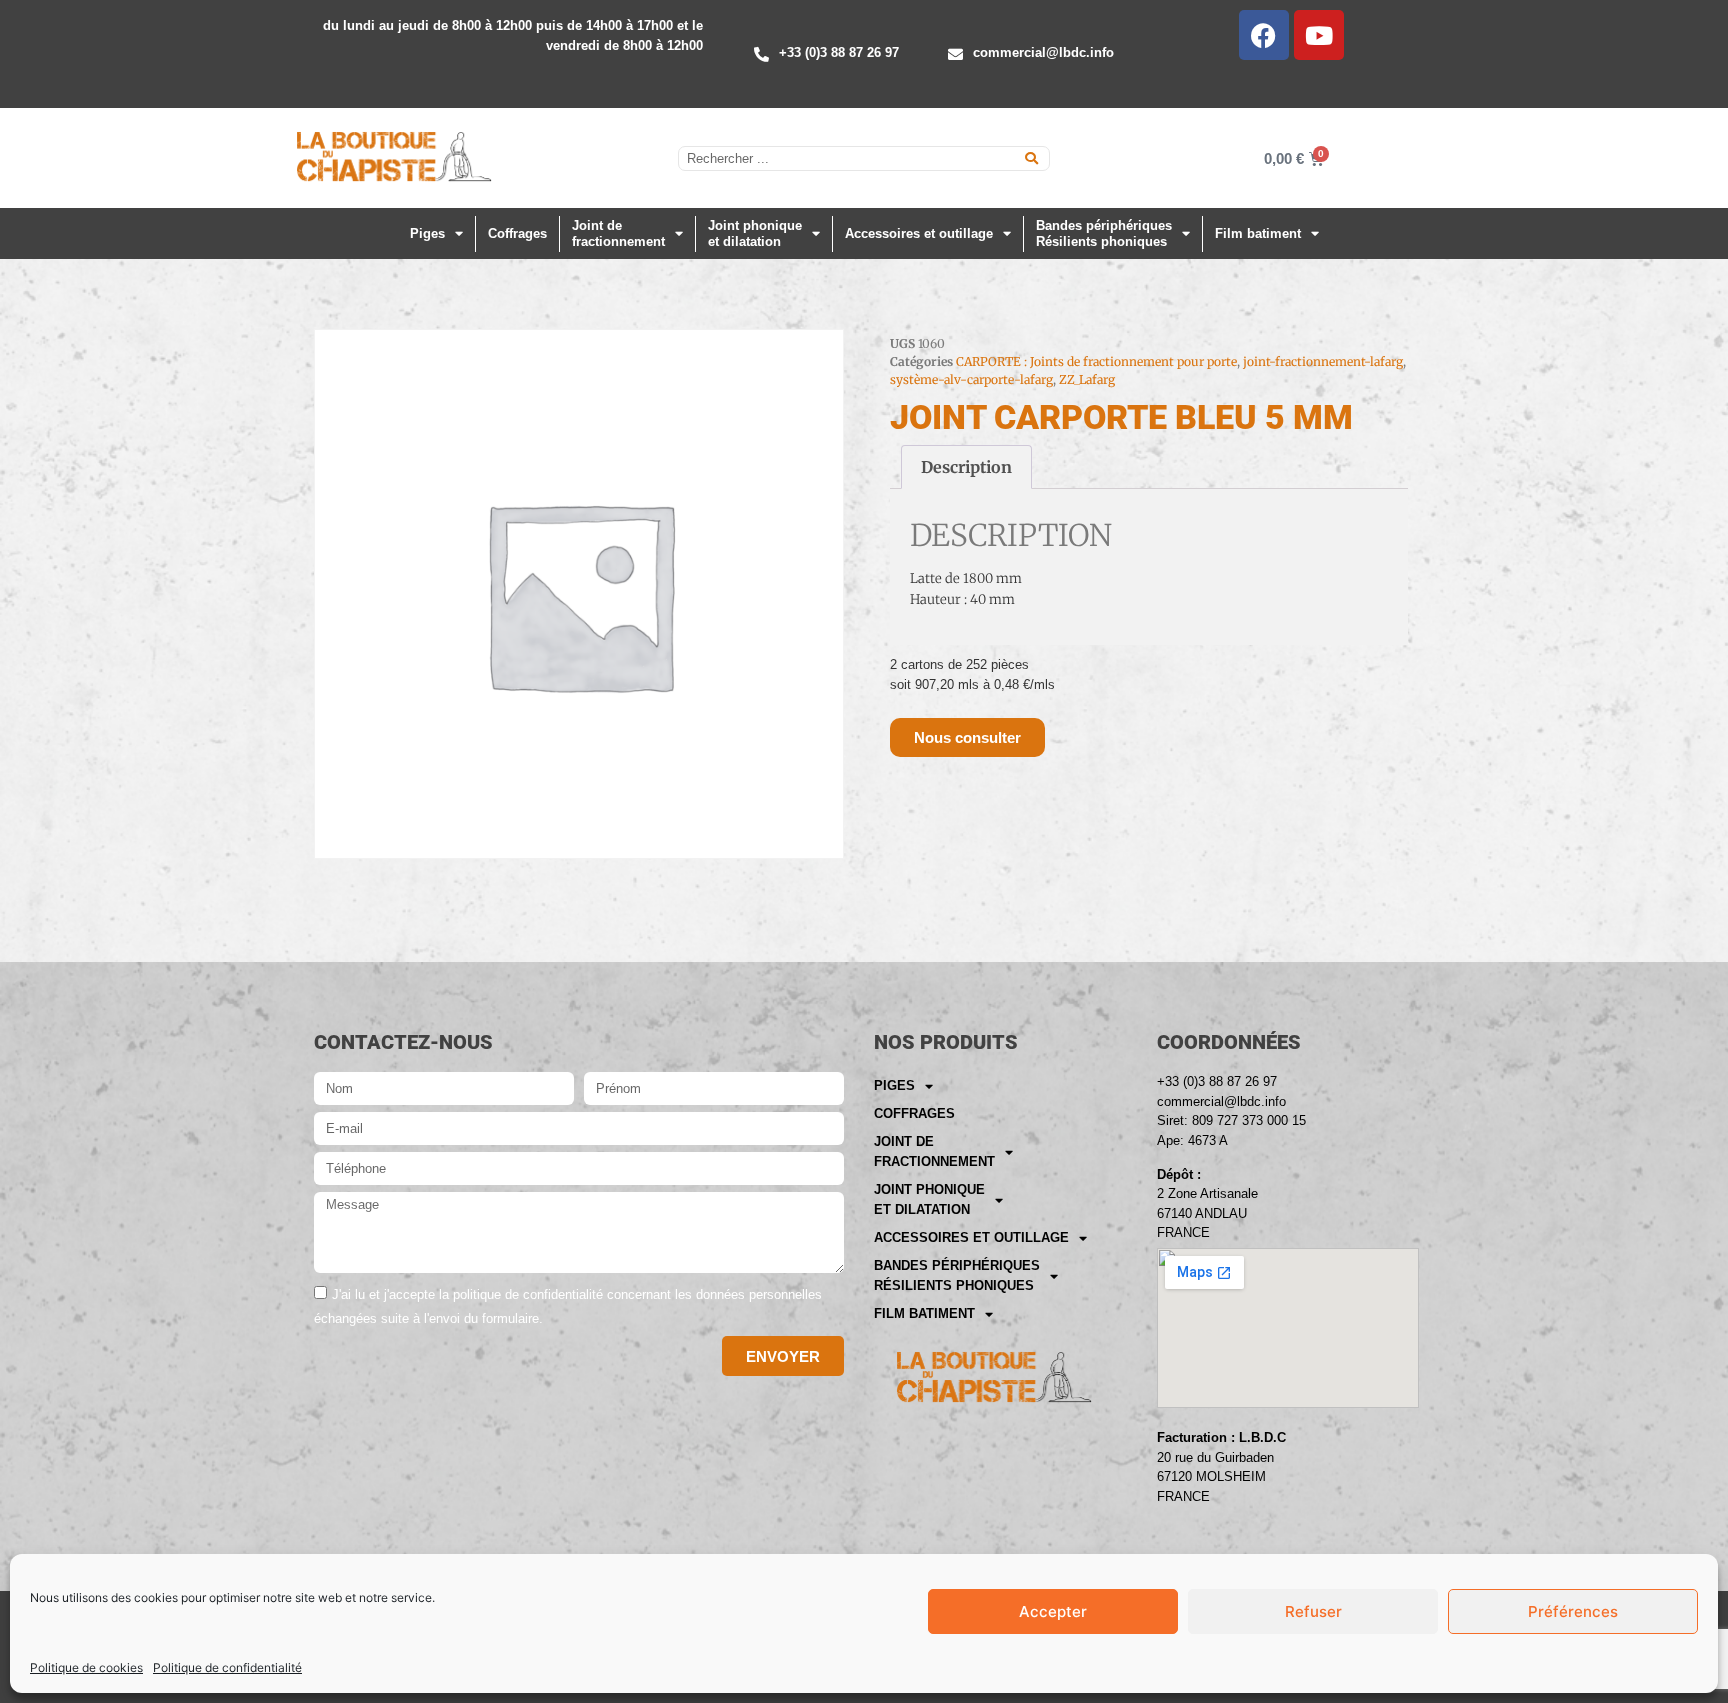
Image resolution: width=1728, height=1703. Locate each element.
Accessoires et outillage (919, 233)
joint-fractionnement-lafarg (1323, 361)
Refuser (1313, 1611)
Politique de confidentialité (227, 1667)
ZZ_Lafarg (1087, 379)
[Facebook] (1264, 35)
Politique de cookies (86, 1667)
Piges (427, 233)
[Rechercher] (1031, 158)
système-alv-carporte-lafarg (971, 379)
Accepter (1053, 1611)
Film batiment (1258, 233)
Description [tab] (966, 467)
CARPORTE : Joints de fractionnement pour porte (1096, 361)
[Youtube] (1319, 35)
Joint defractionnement (618, 233)
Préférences (1573, 1611)
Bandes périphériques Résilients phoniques (1104, 233)
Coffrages (517, 233)
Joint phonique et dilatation (755, 233)
